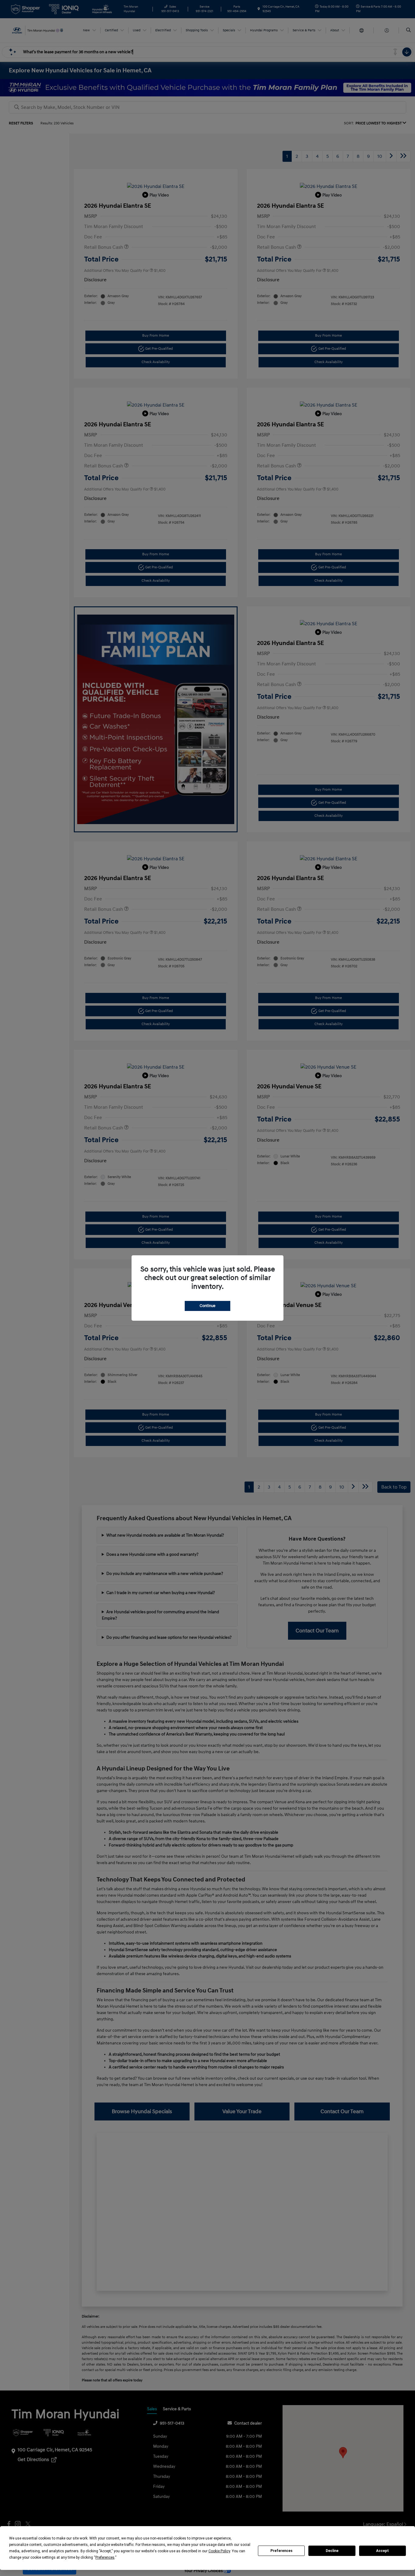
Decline (332, 2551)
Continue (207, 1306)
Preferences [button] (105, 2557)
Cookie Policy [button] (219, 2551)
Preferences (281, 2551)
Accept (382, 2551)
